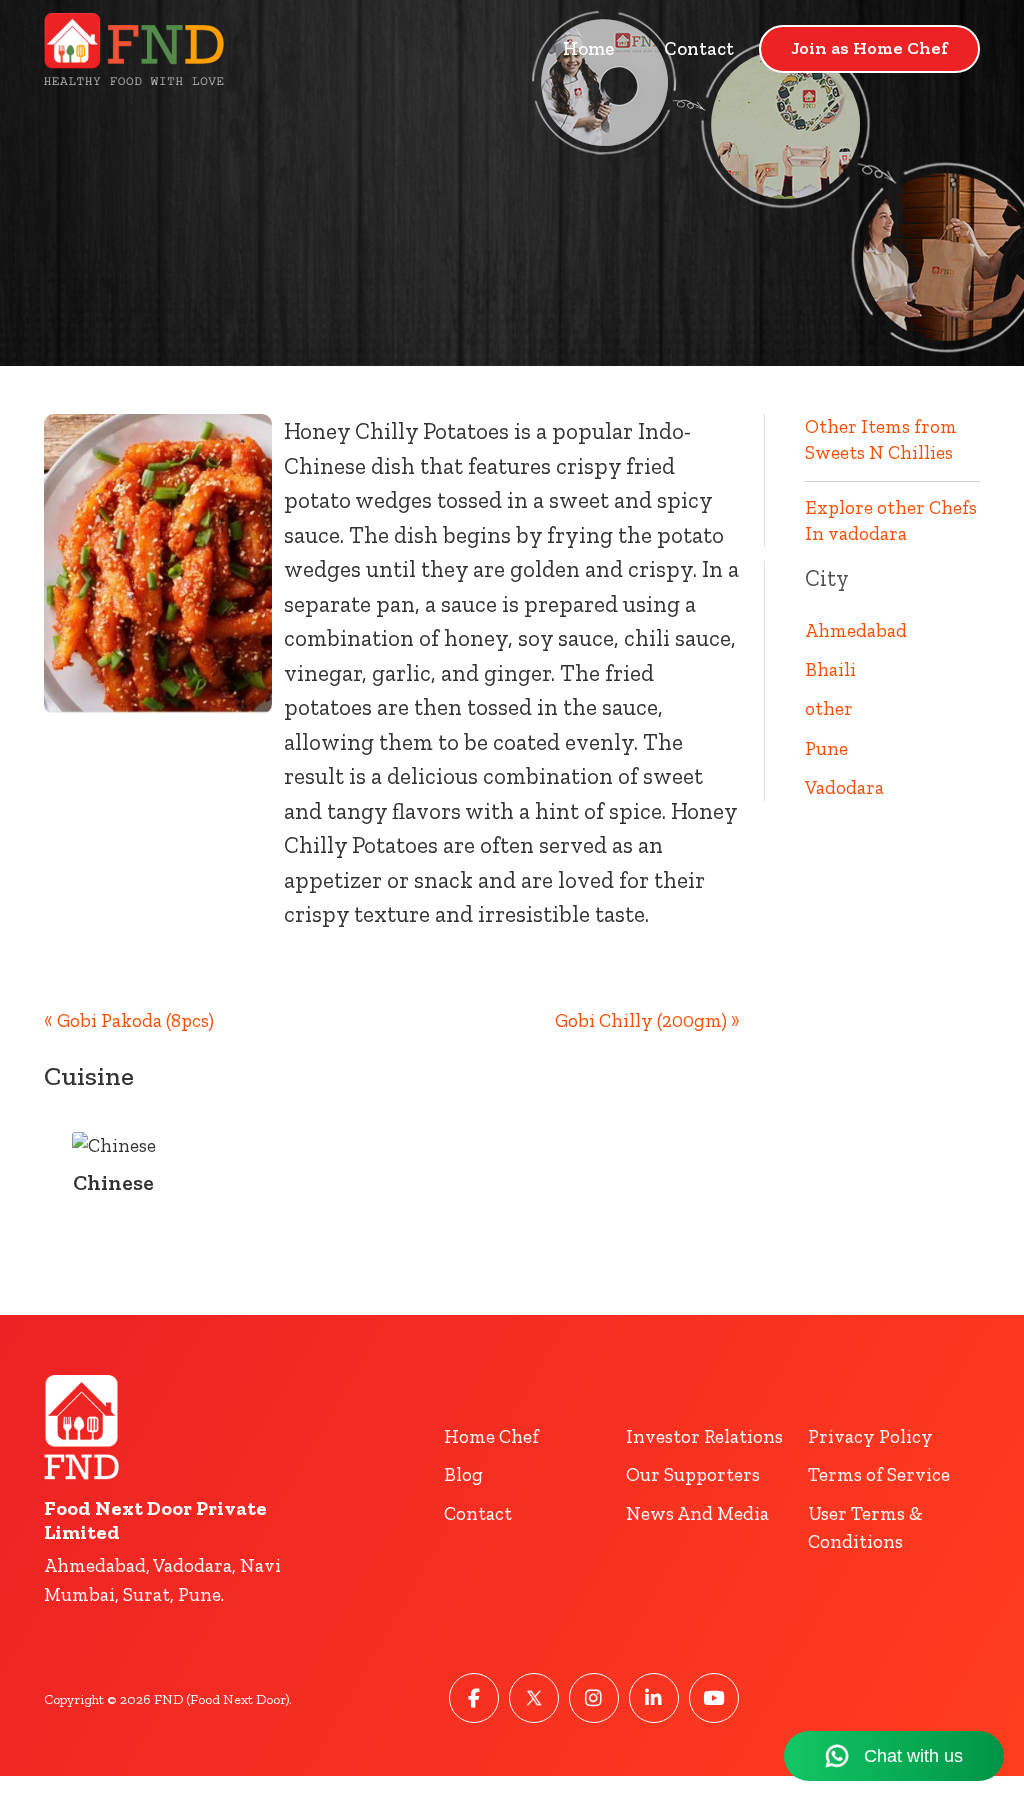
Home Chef (491, 1436)
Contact (699, 48)
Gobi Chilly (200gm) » (647, 1020)
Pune (826, 748)
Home (588, 48)
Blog (463, 1474)
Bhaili (830, 669)
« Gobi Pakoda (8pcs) (129, 1020)
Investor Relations (704, 1436)
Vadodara (844, 787)
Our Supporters (693, 1474)
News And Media (697, 1513)
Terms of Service (879, 1474)
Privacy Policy (870, 1436)
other (829, 708)
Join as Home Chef (869, 48)
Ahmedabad (856, 630)
